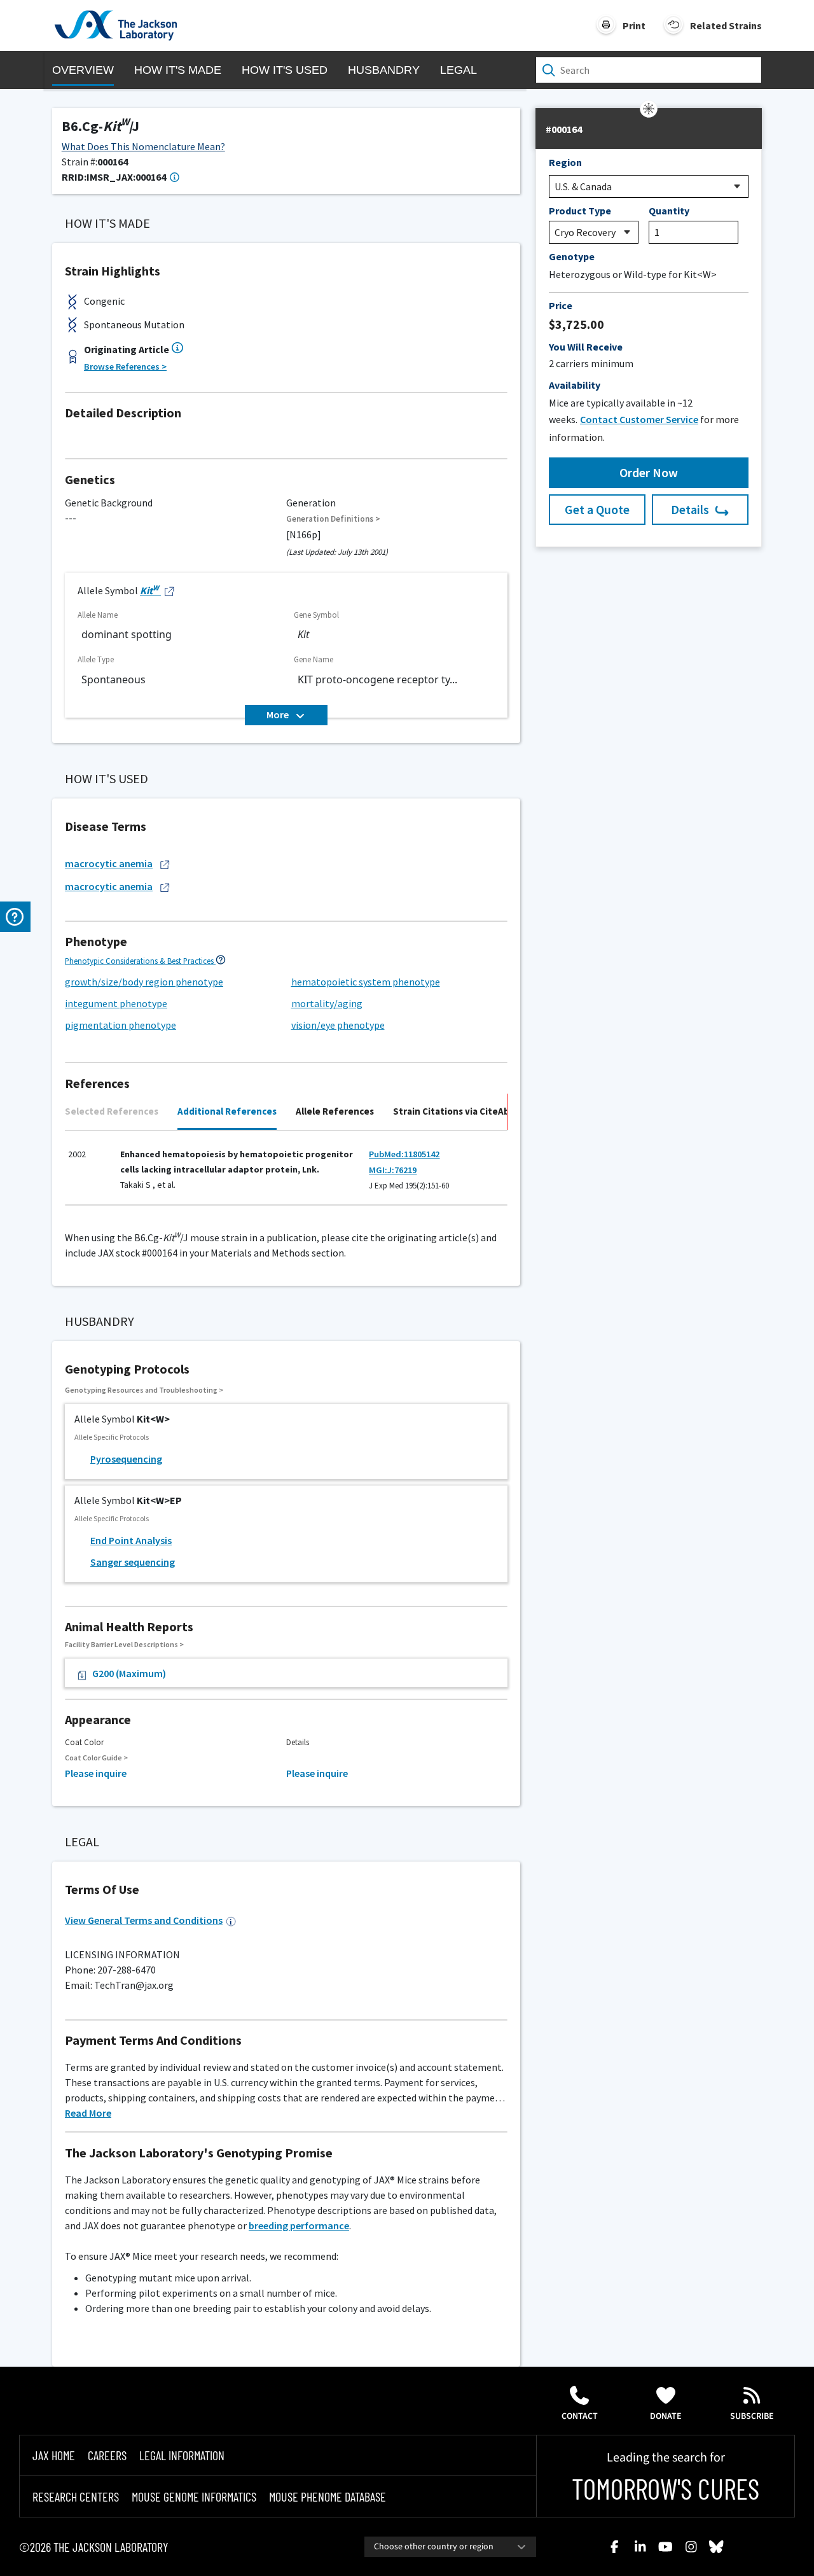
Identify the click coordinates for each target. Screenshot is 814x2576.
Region (565, 162)
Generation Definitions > (333, 519)
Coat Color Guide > (96, 1758)
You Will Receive (586, 347)
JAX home (54, 2455)
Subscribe (752, 2416)
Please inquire (96, 1773)
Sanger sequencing (133, 1562)
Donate (666, 2416)
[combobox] (450, 2547)
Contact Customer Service (639, 419)
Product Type (580, 211)
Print (634, 25)
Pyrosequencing (126, 1459)
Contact (580, 2416)
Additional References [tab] (227, 1111)
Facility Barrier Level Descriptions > (124, 1644)
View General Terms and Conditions (144, 1920)
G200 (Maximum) (129, 1673)
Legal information (182, 2455)
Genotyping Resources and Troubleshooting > (144, 1390)
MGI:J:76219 (393, 1170)
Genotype (572, 256)
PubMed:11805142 (404, 1154)
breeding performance (299, 2225)
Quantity (669, 211)
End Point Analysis (131, 1540)
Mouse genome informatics (194, 2496)
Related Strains (726, 25)
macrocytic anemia (109, 863)
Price (561, 305)
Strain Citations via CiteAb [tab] (451, 1111)
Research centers (76, 2496)
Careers (107, 2455)
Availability (575, 385)
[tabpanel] (286, 1173)
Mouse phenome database (328, 2496)
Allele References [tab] (335, 1111)
